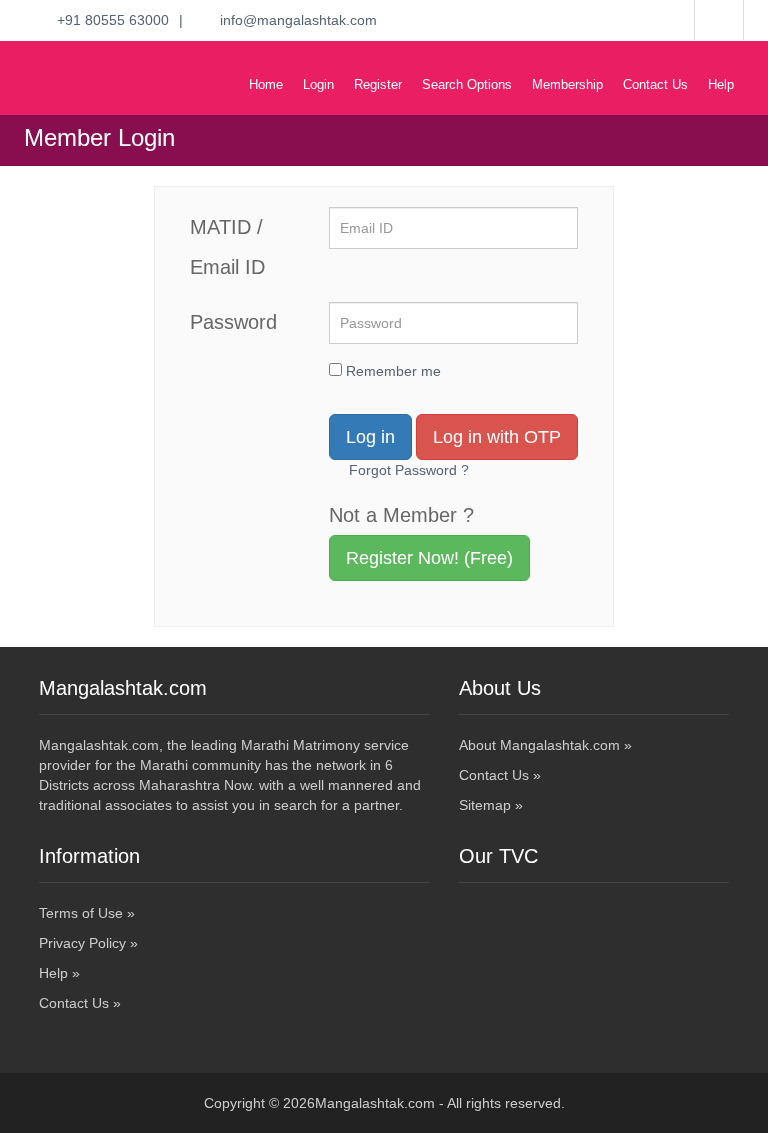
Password (233, 322)
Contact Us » (500, 775)
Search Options (467, 84)
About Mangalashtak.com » (545, 745)
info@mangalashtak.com (292, 20)
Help (721, 84)
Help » (59, 973)
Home (266, 84)
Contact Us (655, 84)
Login (318, 84)
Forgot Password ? (409, 470)
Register (378, 84)
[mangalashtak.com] (109, 61)
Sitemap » (491, 805)
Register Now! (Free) (429, 558)
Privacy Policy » (88, 943)
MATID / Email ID (227, 247)
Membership (567, 84)
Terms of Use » (87, 913)
